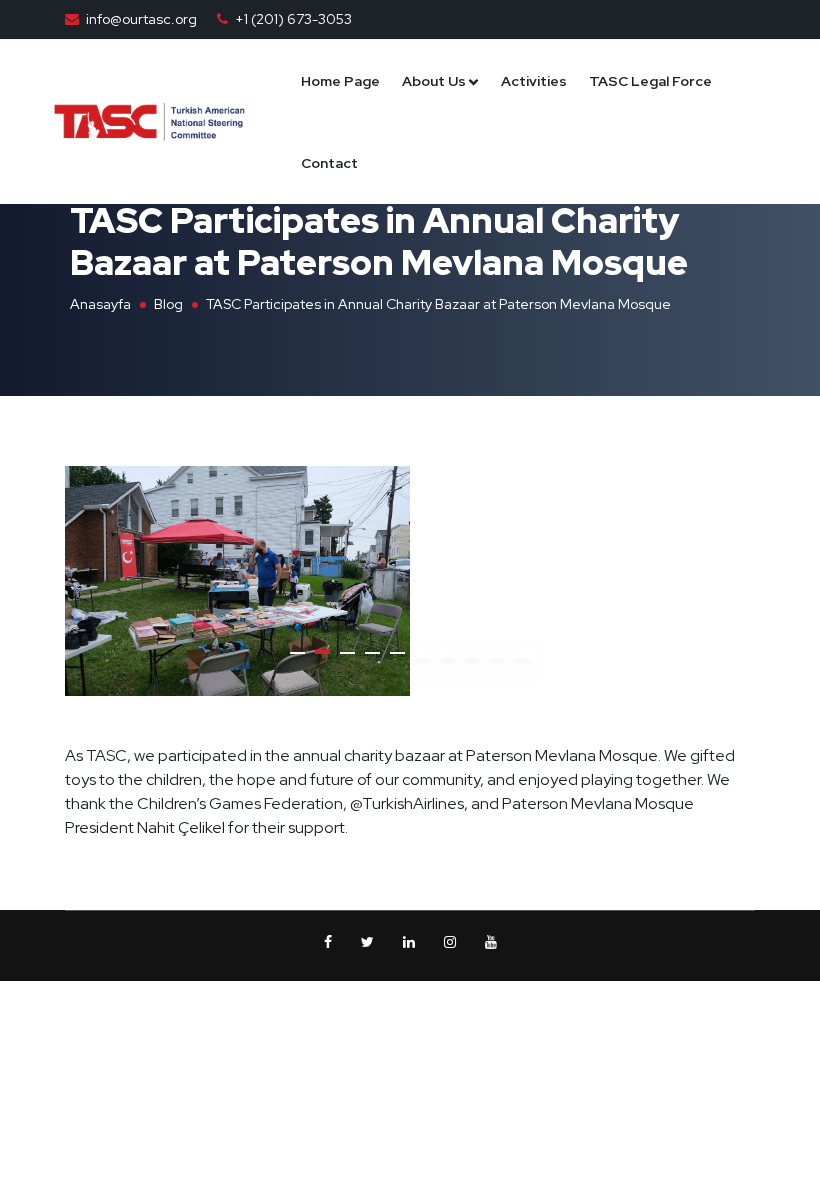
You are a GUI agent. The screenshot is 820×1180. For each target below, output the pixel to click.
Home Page (340, 81)
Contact (329, 163)
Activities (534, 81)
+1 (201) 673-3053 (293, 19)
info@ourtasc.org (141, 19)
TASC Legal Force (650, 81)
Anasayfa (100, 304)
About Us (434, 81)
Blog (168, 304)
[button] (297, 653)
